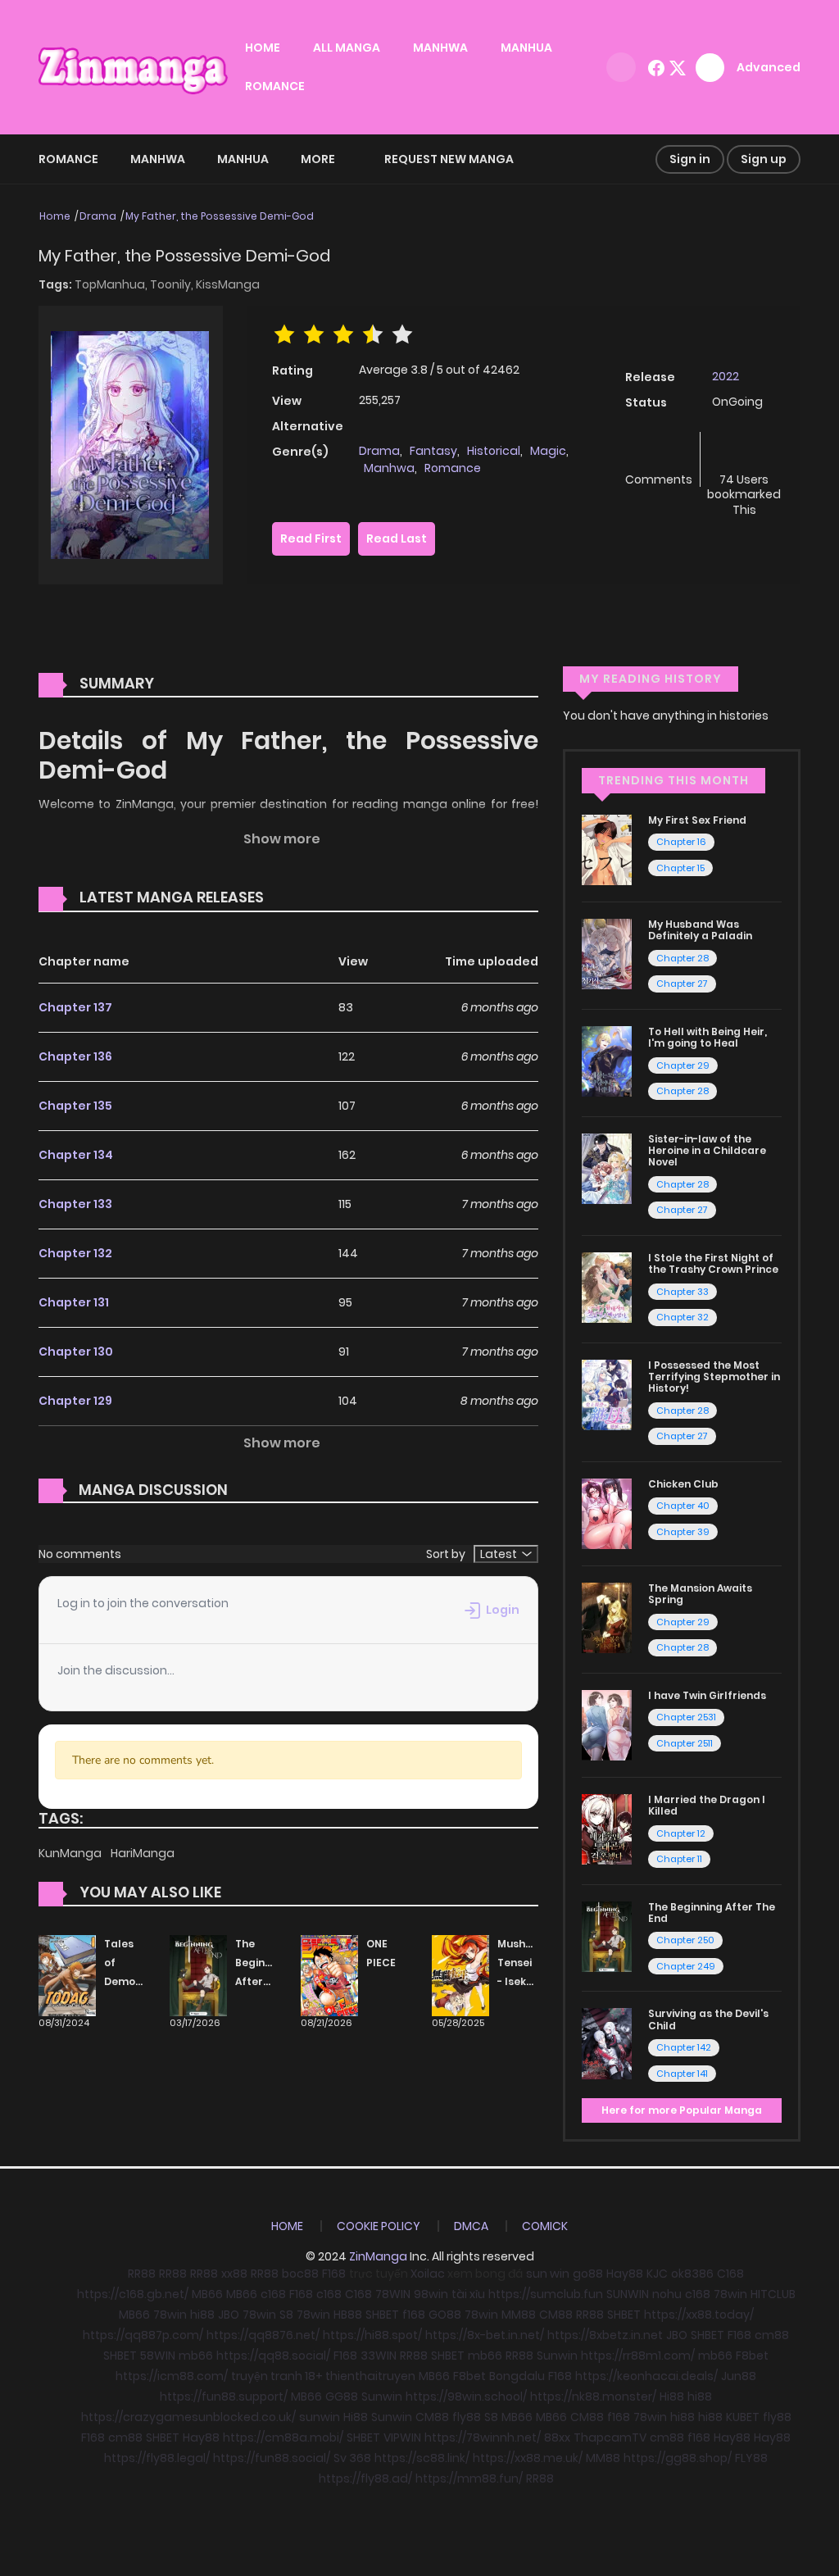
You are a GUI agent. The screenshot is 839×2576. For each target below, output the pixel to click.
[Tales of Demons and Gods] (67, 1975)
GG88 (342, 2397)
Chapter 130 (76, 1352)
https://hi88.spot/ (372, 2335)
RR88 (142, 2274)
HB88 (348, 2315)
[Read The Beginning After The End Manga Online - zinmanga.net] (607, 1936)
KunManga (71, 1853)
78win (730, 2294)
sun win (548, 2274)
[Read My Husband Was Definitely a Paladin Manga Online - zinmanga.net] (607, 953)
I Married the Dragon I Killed (707, 1805)
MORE (318, 159)
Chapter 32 (683, 1317)
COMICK (545, 2226)
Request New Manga (449, 159)
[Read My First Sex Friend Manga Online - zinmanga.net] (607, 849)
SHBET (382, 2315)
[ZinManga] (134, 66)
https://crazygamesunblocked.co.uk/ (188, 2417)
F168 (334, 2274)
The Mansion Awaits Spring (700, 1594)
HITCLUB (773, 2294)
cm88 (772, 2335)
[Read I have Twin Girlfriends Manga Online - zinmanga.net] (607, 1724)
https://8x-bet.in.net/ (485, 2335)
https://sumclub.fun (546, 2294)
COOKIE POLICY (379, 2226)
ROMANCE (275, 86)
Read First (311, 538)
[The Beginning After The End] (198, 1975)
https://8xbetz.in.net (605, 2335)
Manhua (243, 159)
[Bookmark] (744, 452)
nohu (667, 2294)
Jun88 (739, 2376)
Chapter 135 (75, 1106)
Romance (68, 159)
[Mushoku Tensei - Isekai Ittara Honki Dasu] (460, 1975)
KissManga (228, 284)
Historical (494, 451)
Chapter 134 (76, 1155)
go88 (588, 2274)
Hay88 (625, 2274)
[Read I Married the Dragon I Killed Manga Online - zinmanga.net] (607, 1829)
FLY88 (751, 2458)
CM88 (556, 2315)
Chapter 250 (685, 1940)
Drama (98, 216)
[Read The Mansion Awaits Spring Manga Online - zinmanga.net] (607, 1617)
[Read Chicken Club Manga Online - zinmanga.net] (607, 1513)
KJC (657, 2274)
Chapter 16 (681, 842)
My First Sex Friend (697, 820)
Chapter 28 (683, 958)
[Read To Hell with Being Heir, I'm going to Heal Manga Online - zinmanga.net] (607, 1061)
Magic (548, 451)
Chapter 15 (680, 868)
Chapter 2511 (685, 1743)
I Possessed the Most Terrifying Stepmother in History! (714, 1377)
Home (55, 216)
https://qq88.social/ (273, 2356)
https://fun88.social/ (272, 2458)
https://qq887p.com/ (143, 2335)
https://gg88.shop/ (678, 2458)
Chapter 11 (679, 1859)
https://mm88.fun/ (469, 2478)
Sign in (690, 159)
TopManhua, (112, 284)
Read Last (397, 538)
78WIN (393, 2294)
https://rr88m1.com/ (638, 2356)
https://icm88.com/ (172, 2376)
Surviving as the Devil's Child (708, 2019)
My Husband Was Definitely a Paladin (700, 930)
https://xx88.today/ (699, 2315)
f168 (414, 2315)
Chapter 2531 (686, 1717)
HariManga (143, 1853)
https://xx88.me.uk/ (528, 2458)
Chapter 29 (683, 1065)
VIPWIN (402, 2437)
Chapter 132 (75, 1253)
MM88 (519, 2315)
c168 (273, 2294)
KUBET (743, 2417)
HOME (263, 48)
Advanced (769, 67)
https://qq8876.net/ (263, 2335)
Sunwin (557, 2356)
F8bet (752, 2356)
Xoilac (428, 2274)
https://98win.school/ (466, 2397)
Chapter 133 (75, 1204)
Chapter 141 (682, 2074)
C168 (730, 2274)
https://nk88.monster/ (593, 2397)
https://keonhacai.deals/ (646, 2376)
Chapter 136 (75, 1056)
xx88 (234, 2274)
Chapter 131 (74, 1302)
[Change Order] (295, 898)
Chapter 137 (75, 1007)
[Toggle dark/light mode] (621, 67)
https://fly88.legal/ (157, 2458)
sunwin (320, 2417)
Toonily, (173, 284)
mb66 (196, 2356)
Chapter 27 (682, 984)
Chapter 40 (683, 1506)
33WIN (379, 2356)
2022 (726, 376)
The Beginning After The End (261, 1981)
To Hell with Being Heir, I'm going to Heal (707, 1037)
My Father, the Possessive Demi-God (220, 216)
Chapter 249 (686, 1966)
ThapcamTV (610, 2437)
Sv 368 (352, 2458)
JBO (229, 2315)
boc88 (300, 2274)
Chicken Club (683, 1484)
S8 (286, 2315)
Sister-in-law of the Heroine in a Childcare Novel (707, 1151)
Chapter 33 (683, 1292)
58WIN (158, 2356)
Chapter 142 (684, 2047)
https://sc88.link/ (422, 2458)
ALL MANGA (347, 48)
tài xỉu (468, 2294)
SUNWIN (628, 2294)
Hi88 (672, 2397)
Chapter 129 (75, 1401)
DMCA (471, 2226)
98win (431, 2294)
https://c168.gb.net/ (133, 2294)
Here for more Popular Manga (682, 2110)
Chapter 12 (681, 1833)
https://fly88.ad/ (365, 2478)
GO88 (445, 2315)
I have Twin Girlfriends (707, 1695)
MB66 (207, 2294)
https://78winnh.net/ (483, 2437)
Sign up (764, 159)
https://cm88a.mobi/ (283, 2437)
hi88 (202, 2315)
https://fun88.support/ (224, 2397)
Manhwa (158, 159)
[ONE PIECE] (329, 1975)
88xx (557, 2437)
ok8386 (692, 2274)
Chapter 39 (683, 1532)
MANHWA (440, 48)
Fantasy (433, 451)
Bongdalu (517, 2376)
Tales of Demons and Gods (126, 1981)
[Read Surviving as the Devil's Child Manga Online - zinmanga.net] (607, 2042)
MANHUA (526, 48)
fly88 (467, 2417)
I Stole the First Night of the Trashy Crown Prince (713, 1263)
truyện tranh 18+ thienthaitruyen (323, 2376)
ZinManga (378, 2256)
